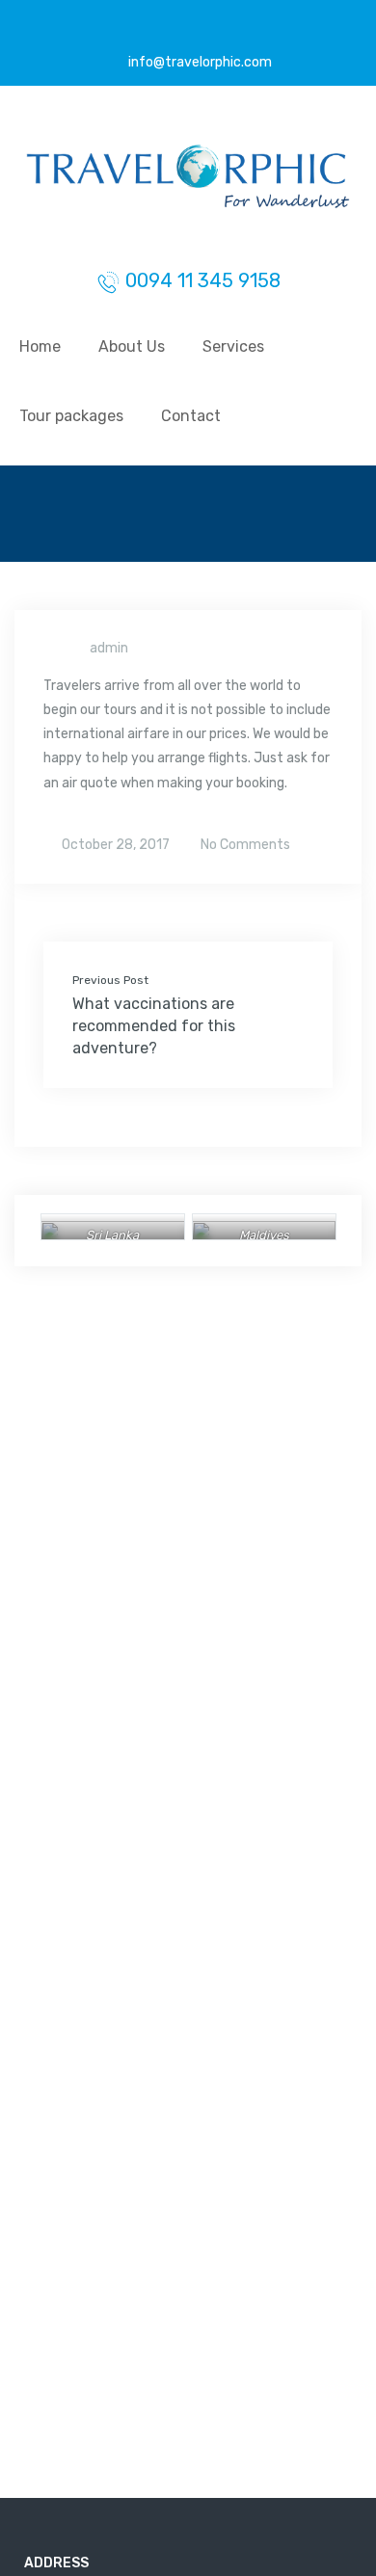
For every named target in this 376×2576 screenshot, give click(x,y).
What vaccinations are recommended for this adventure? (154, 1026)
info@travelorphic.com (199, 62)
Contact (191, 416)
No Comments (244, 845)
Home (40, 346)
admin (109, 648)
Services (233, 346)
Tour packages (71, 416)
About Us (132, 346)
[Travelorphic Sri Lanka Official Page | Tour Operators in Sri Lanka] (188, 182)
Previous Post (110, 980)
